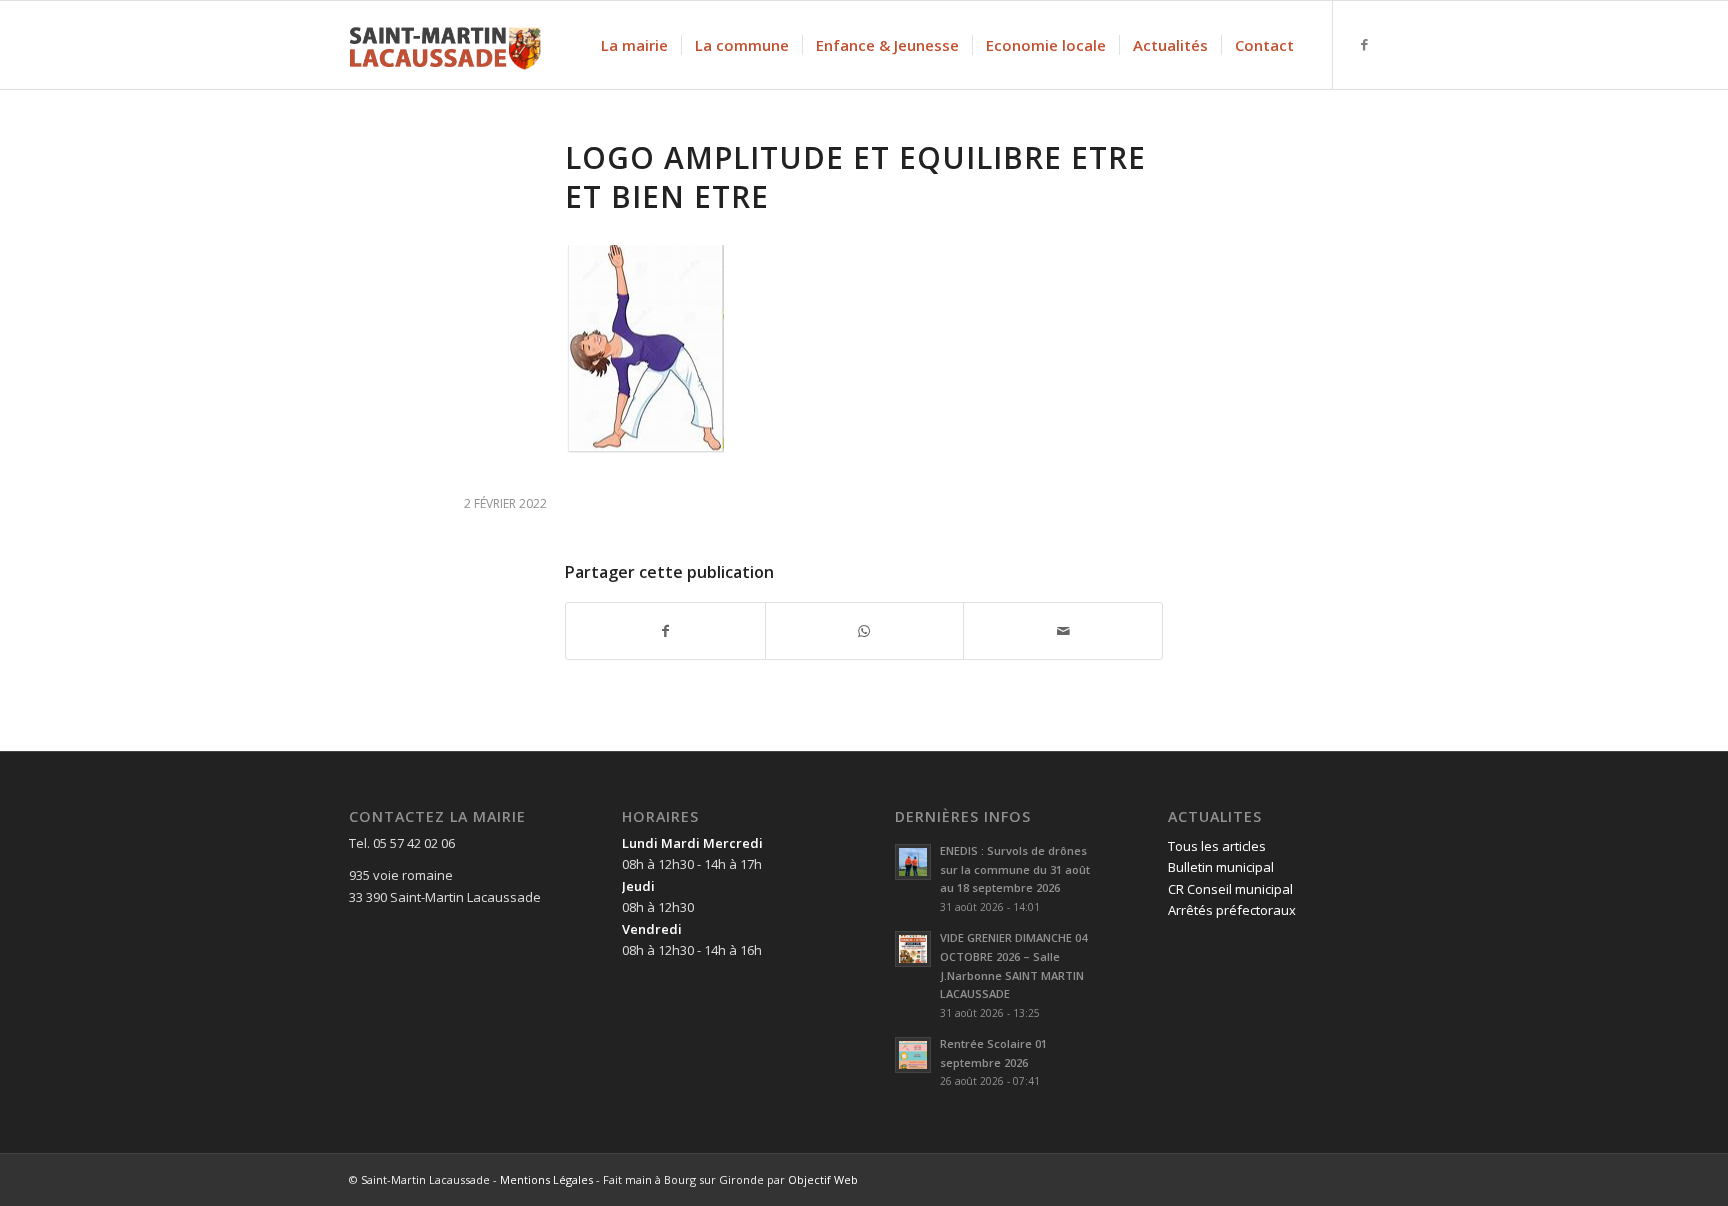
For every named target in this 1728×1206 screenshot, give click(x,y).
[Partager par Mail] (1063, 631)
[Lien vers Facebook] (1364, 44)
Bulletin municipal (1221, 867)
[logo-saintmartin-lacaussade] (445, 45)
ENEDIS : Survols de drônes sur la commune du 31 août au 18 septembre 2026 (1015, 869)
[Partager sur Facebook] (665, 631)
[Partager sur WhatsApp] (865, 631)
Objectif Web (823, 1179)
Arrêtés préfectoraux (1232, 910)
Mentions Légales (546, 1179)
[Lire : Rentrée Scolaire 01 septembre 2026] (913, 1055)
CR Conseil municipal (1230, 889)
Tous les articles (1217, 846)
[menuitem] (634, 45)
